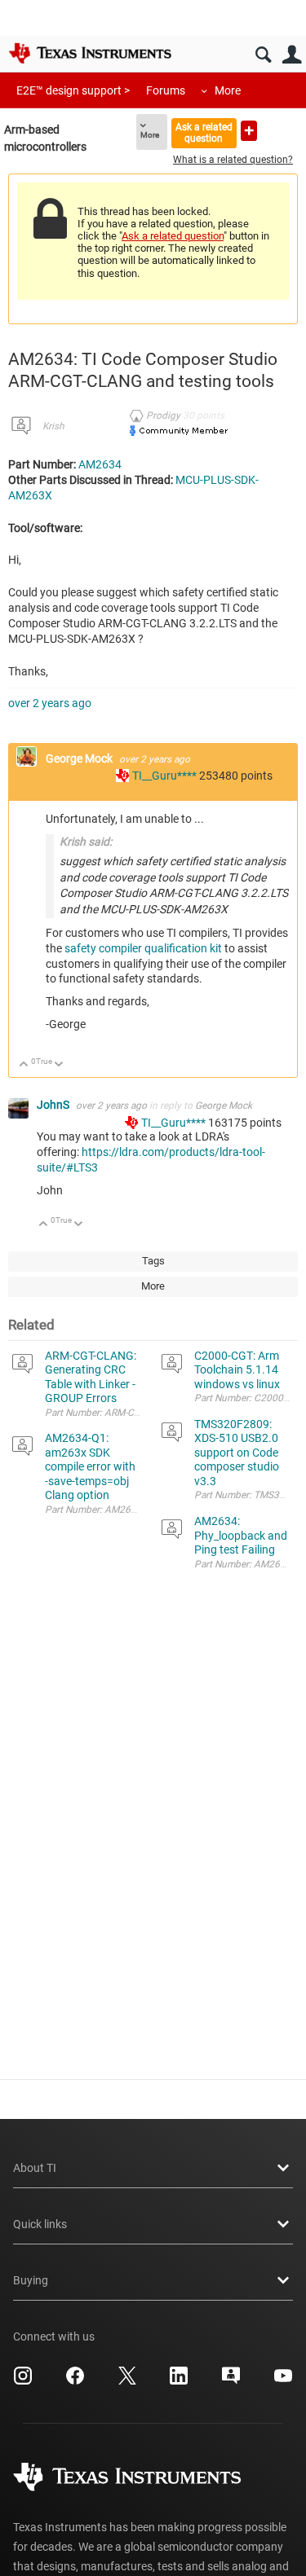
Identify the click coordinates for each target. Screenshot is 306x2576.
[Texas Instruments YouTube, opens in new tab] (283, 2381)
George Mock (80, 758)
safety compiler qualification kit (143, 948)
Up (24, 1065)
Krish (53, 426)
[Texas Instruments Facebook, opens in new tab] (75, 2381)
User (292, 55)
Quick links (40, 2224)
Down (59, 1065)
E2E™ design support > (73, 90)
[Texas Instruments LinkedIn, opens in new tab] (179, 2381)
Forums (166, 90)
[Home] (90, 53)
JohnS (54, 1105)
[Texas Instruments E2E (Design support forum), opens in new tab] (231, 2381)
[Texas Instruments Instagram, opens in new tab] (23, 2381)
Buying (31, 2280)
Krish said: (86, 842)
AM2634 (100, 464)
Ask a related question (204, 132)
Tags (153, 1261)
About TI (35, 2168)
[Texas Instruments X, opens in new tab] (127, 2381)
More (228, 90)
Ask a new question (249, 131)
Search (263, 55)
